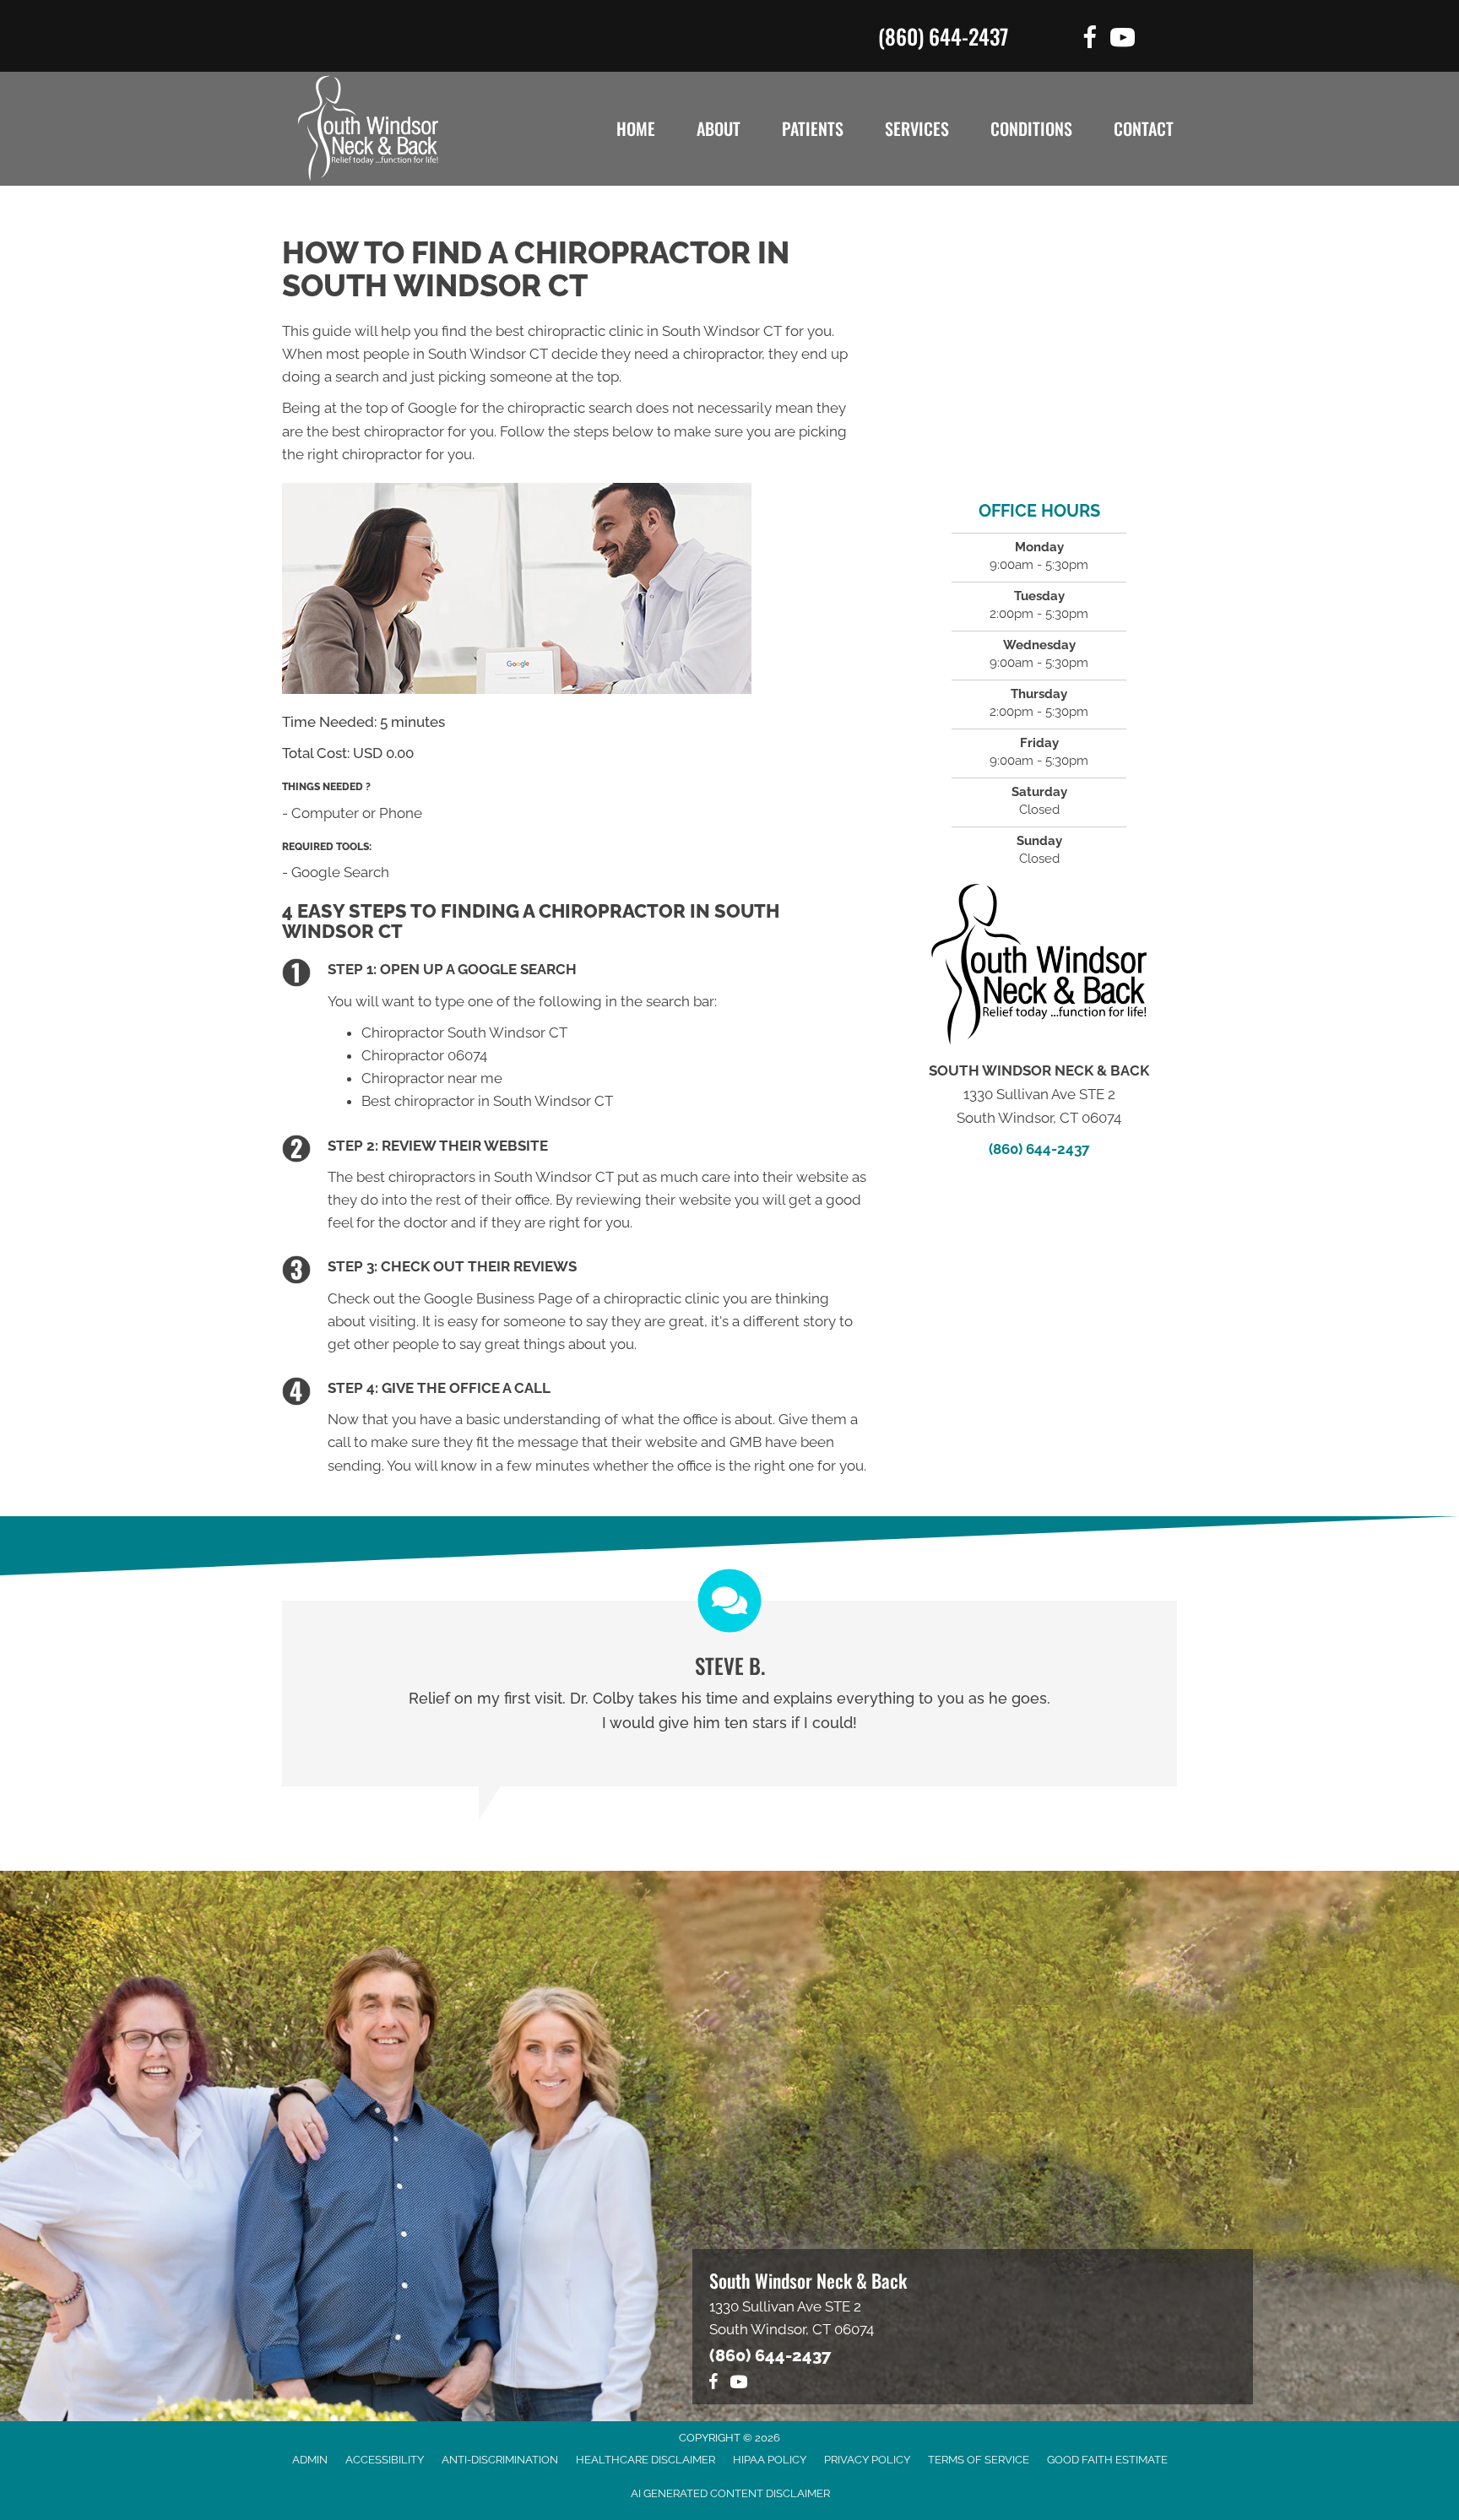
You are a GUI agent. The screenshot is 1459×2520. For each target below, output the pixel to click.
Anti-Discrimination (500, 2460)
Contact (1144, 128)
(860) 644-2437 (943, 36)
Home (636, 128)
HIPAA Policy (770, 2460)
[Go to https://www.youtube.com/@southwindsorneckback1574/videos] (1123, 40)
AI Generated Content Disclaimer (730, 2493)
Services (917, 128)
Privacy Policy (867, 2460)
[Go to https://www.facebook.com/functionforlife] (1090, 40)
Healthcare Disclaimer (645, 2460)
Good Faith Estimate (1107, 2460)
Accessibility (385, 2460)
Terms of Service (979, 2460)
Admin (310, 2460)
